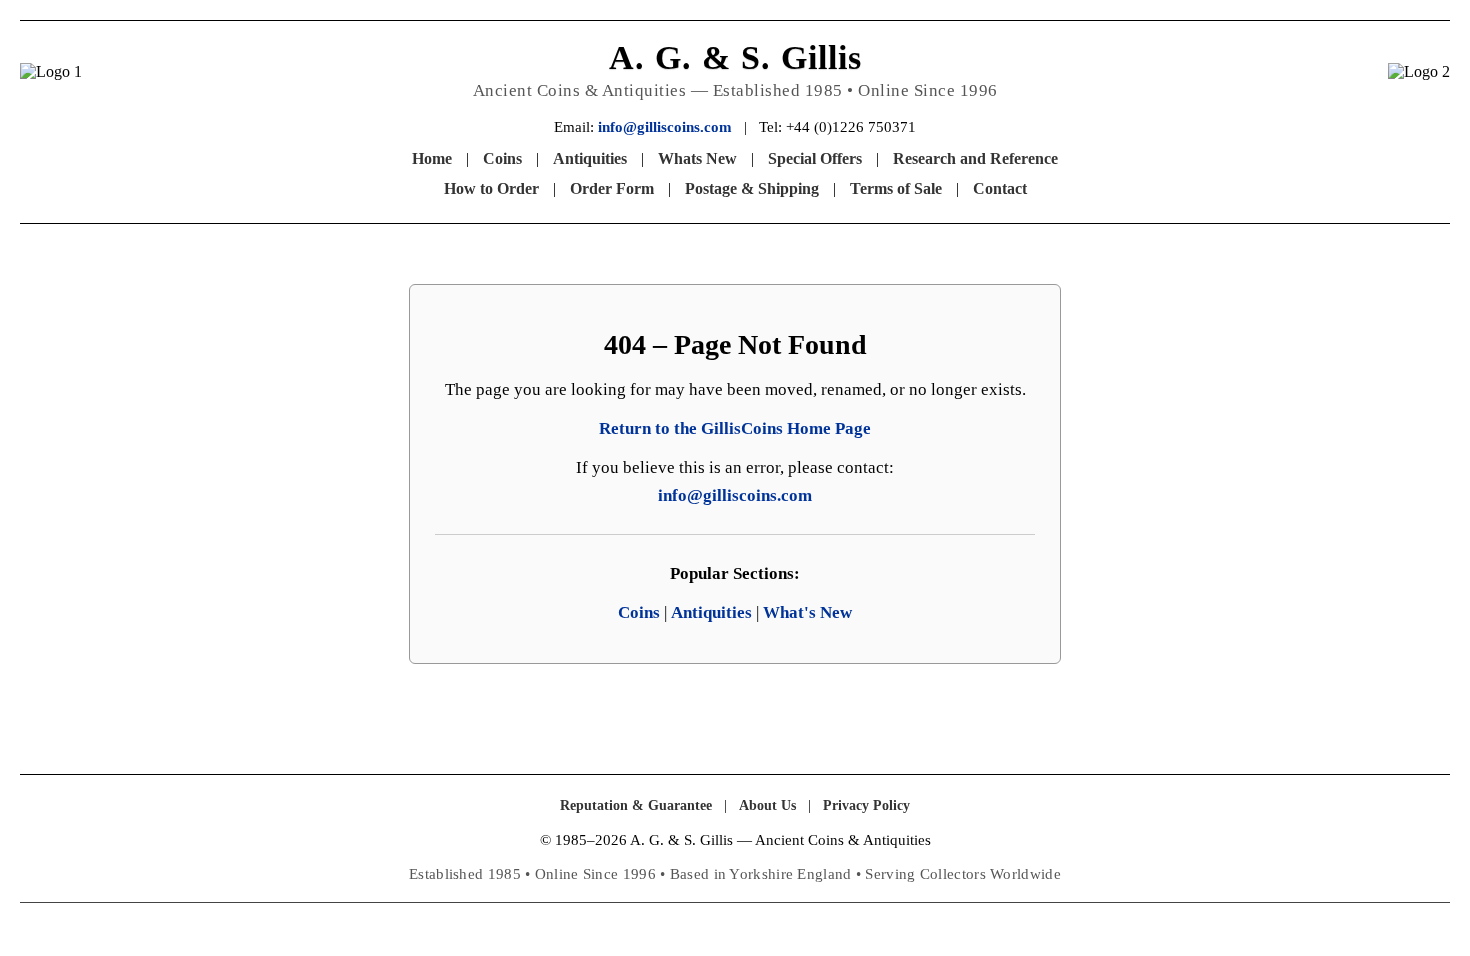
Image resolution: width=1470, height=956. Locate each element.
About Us (767, 805)
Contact (1000, 188)
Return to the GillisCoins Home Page (735, 428)
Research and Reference (975, 158)
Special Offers (815, 158)
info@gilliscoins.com (665, 127)
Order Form (612, 188)
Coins (502, 158)
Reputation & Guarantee (636, 805)
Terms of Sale (896, 188)
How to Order (491, 188)
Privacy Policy (866, 805)
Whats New (697, 158)
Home (432, 158)
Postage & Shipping (752, 188)
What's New (807, 612)
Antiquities (590, 158)
